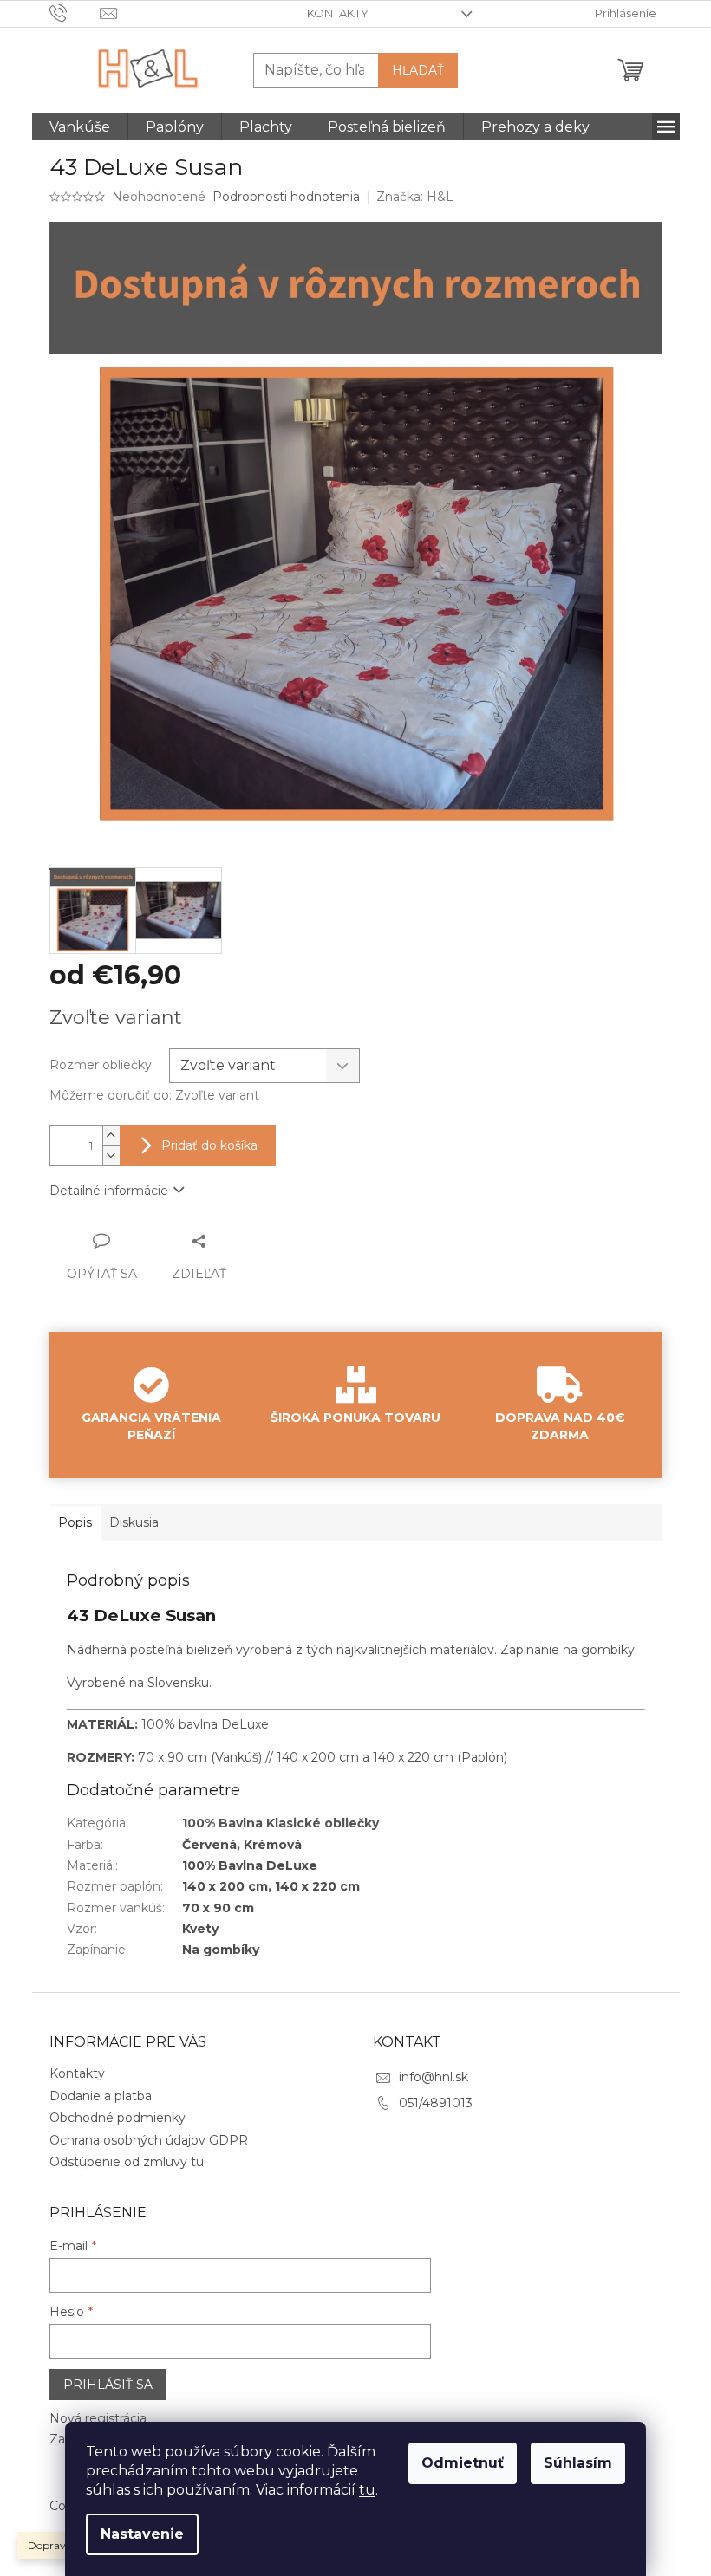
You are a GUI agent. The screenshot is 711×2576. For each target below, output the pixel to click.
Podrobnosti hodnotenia (286, 197)
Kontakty (338, 13)
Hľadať (418, 70)
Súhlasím (578, 2463)
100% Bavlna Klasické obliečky (280, 1823)
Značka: (415, 197)
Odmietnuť (463, 2463)
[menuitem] (80, 127)
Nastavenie (142, 2534)
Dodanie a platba (101, 2096)
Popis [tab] (75, 1522)
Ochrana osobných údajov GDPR (149, 2140)
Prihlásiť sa (108, 2385)
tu (367, 2490)
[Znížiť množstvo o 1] (111, 1155)
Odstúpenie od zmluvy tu (127, 2162)
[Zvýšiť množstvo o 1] (111, 1136)
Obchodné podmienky (117, 2118)
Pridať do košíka (209, 1145)
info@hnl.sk (434, 2077)
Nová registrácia (98, 2418)
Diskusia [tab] (134, 1522)
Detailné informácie (109, 1191)
